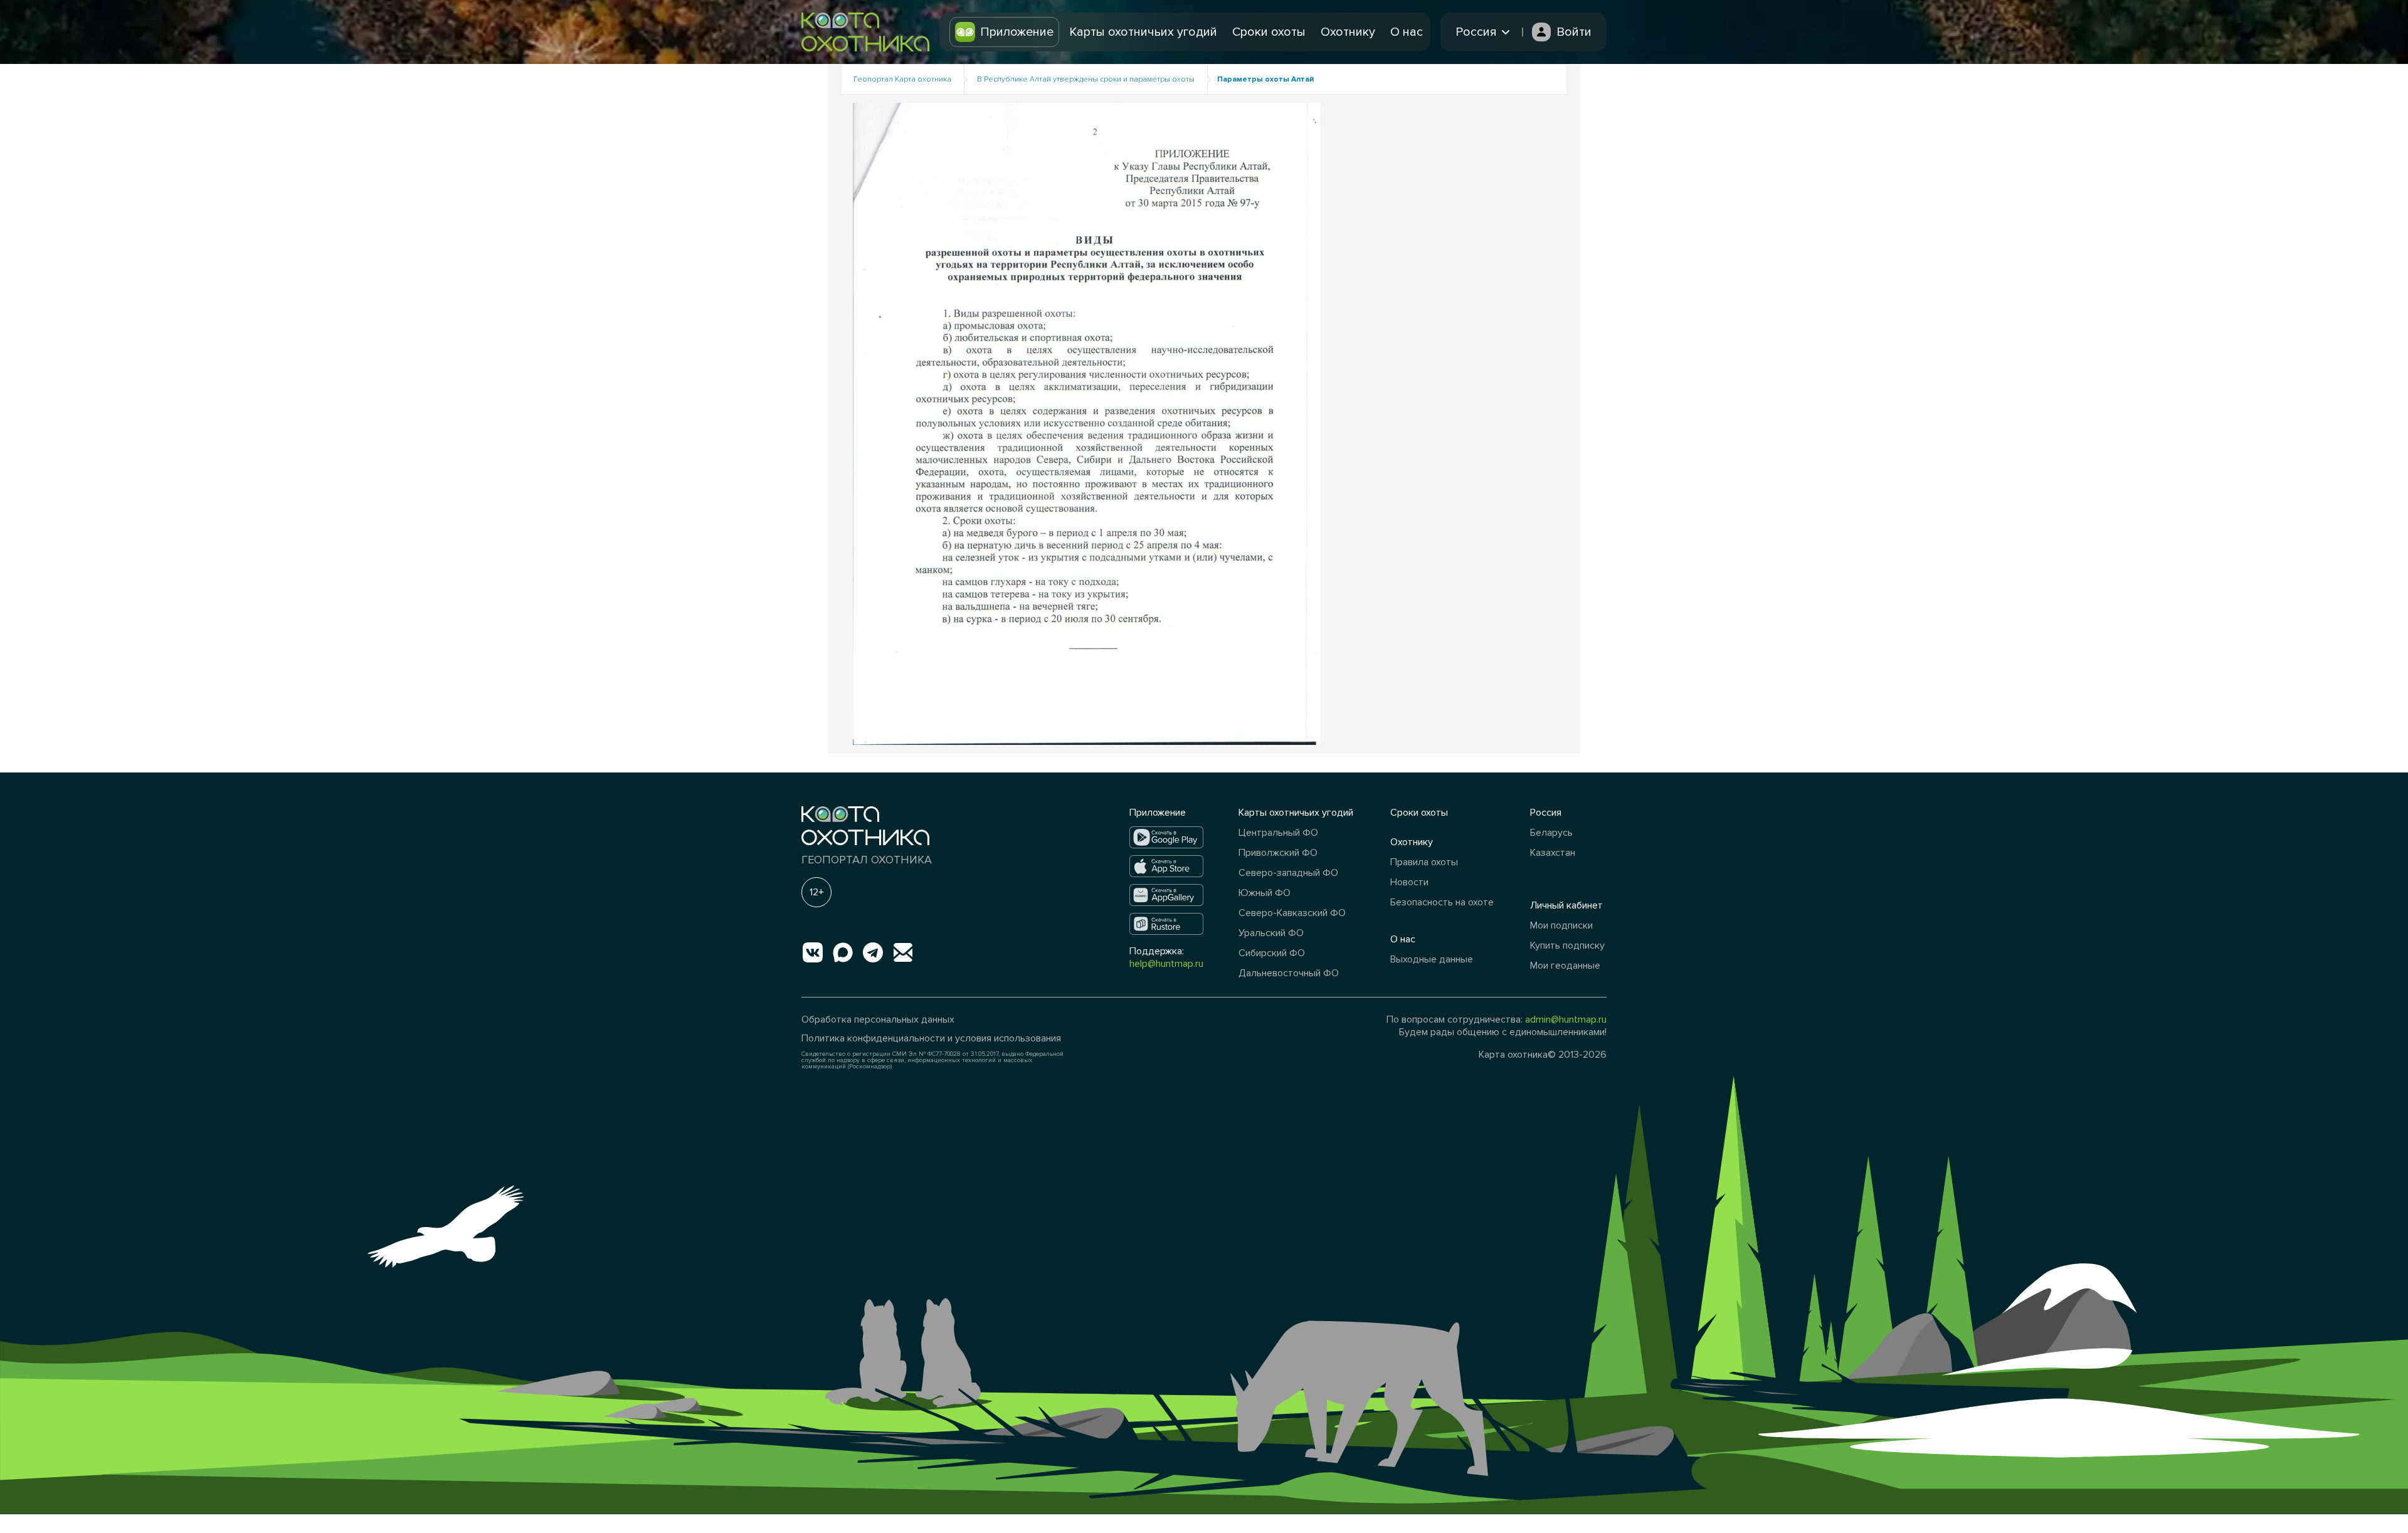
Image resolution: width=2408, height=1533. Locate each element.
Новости (1409, 882)
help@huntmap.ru (1166, 964)
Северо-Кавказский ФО (1292, 913)
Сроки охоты (1269, 32)
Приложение (1017, 32)
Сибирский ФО (1272, 953)
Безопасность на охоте (1442, 902)
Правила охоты (1424, 862)
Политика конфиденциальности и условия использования (931, 1038)
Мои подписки (1561, 925)
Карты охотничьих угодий (1143, 32)
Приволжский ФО (1278, 853)
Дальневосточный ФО (1289, 973)
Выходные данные (1432, 959)
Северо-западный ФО (1288, 873)
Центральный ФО (1278, 833)
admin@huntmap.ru (1566, 1019)
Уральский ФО (1271, 933)
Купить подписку (1567, 946)
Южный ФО (1265, 893)
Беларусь (1551, 833)
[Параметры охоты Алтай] (1086, 423)
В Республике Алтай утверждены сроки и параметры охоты (1086, 79)
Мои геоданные (1565, 966)
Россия (1546, 813)
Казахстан (1553, 853)
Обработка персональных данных (878, 1019)
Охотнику (1348, 32)
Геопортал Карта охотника (902, 79)
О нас (1407, 32)
